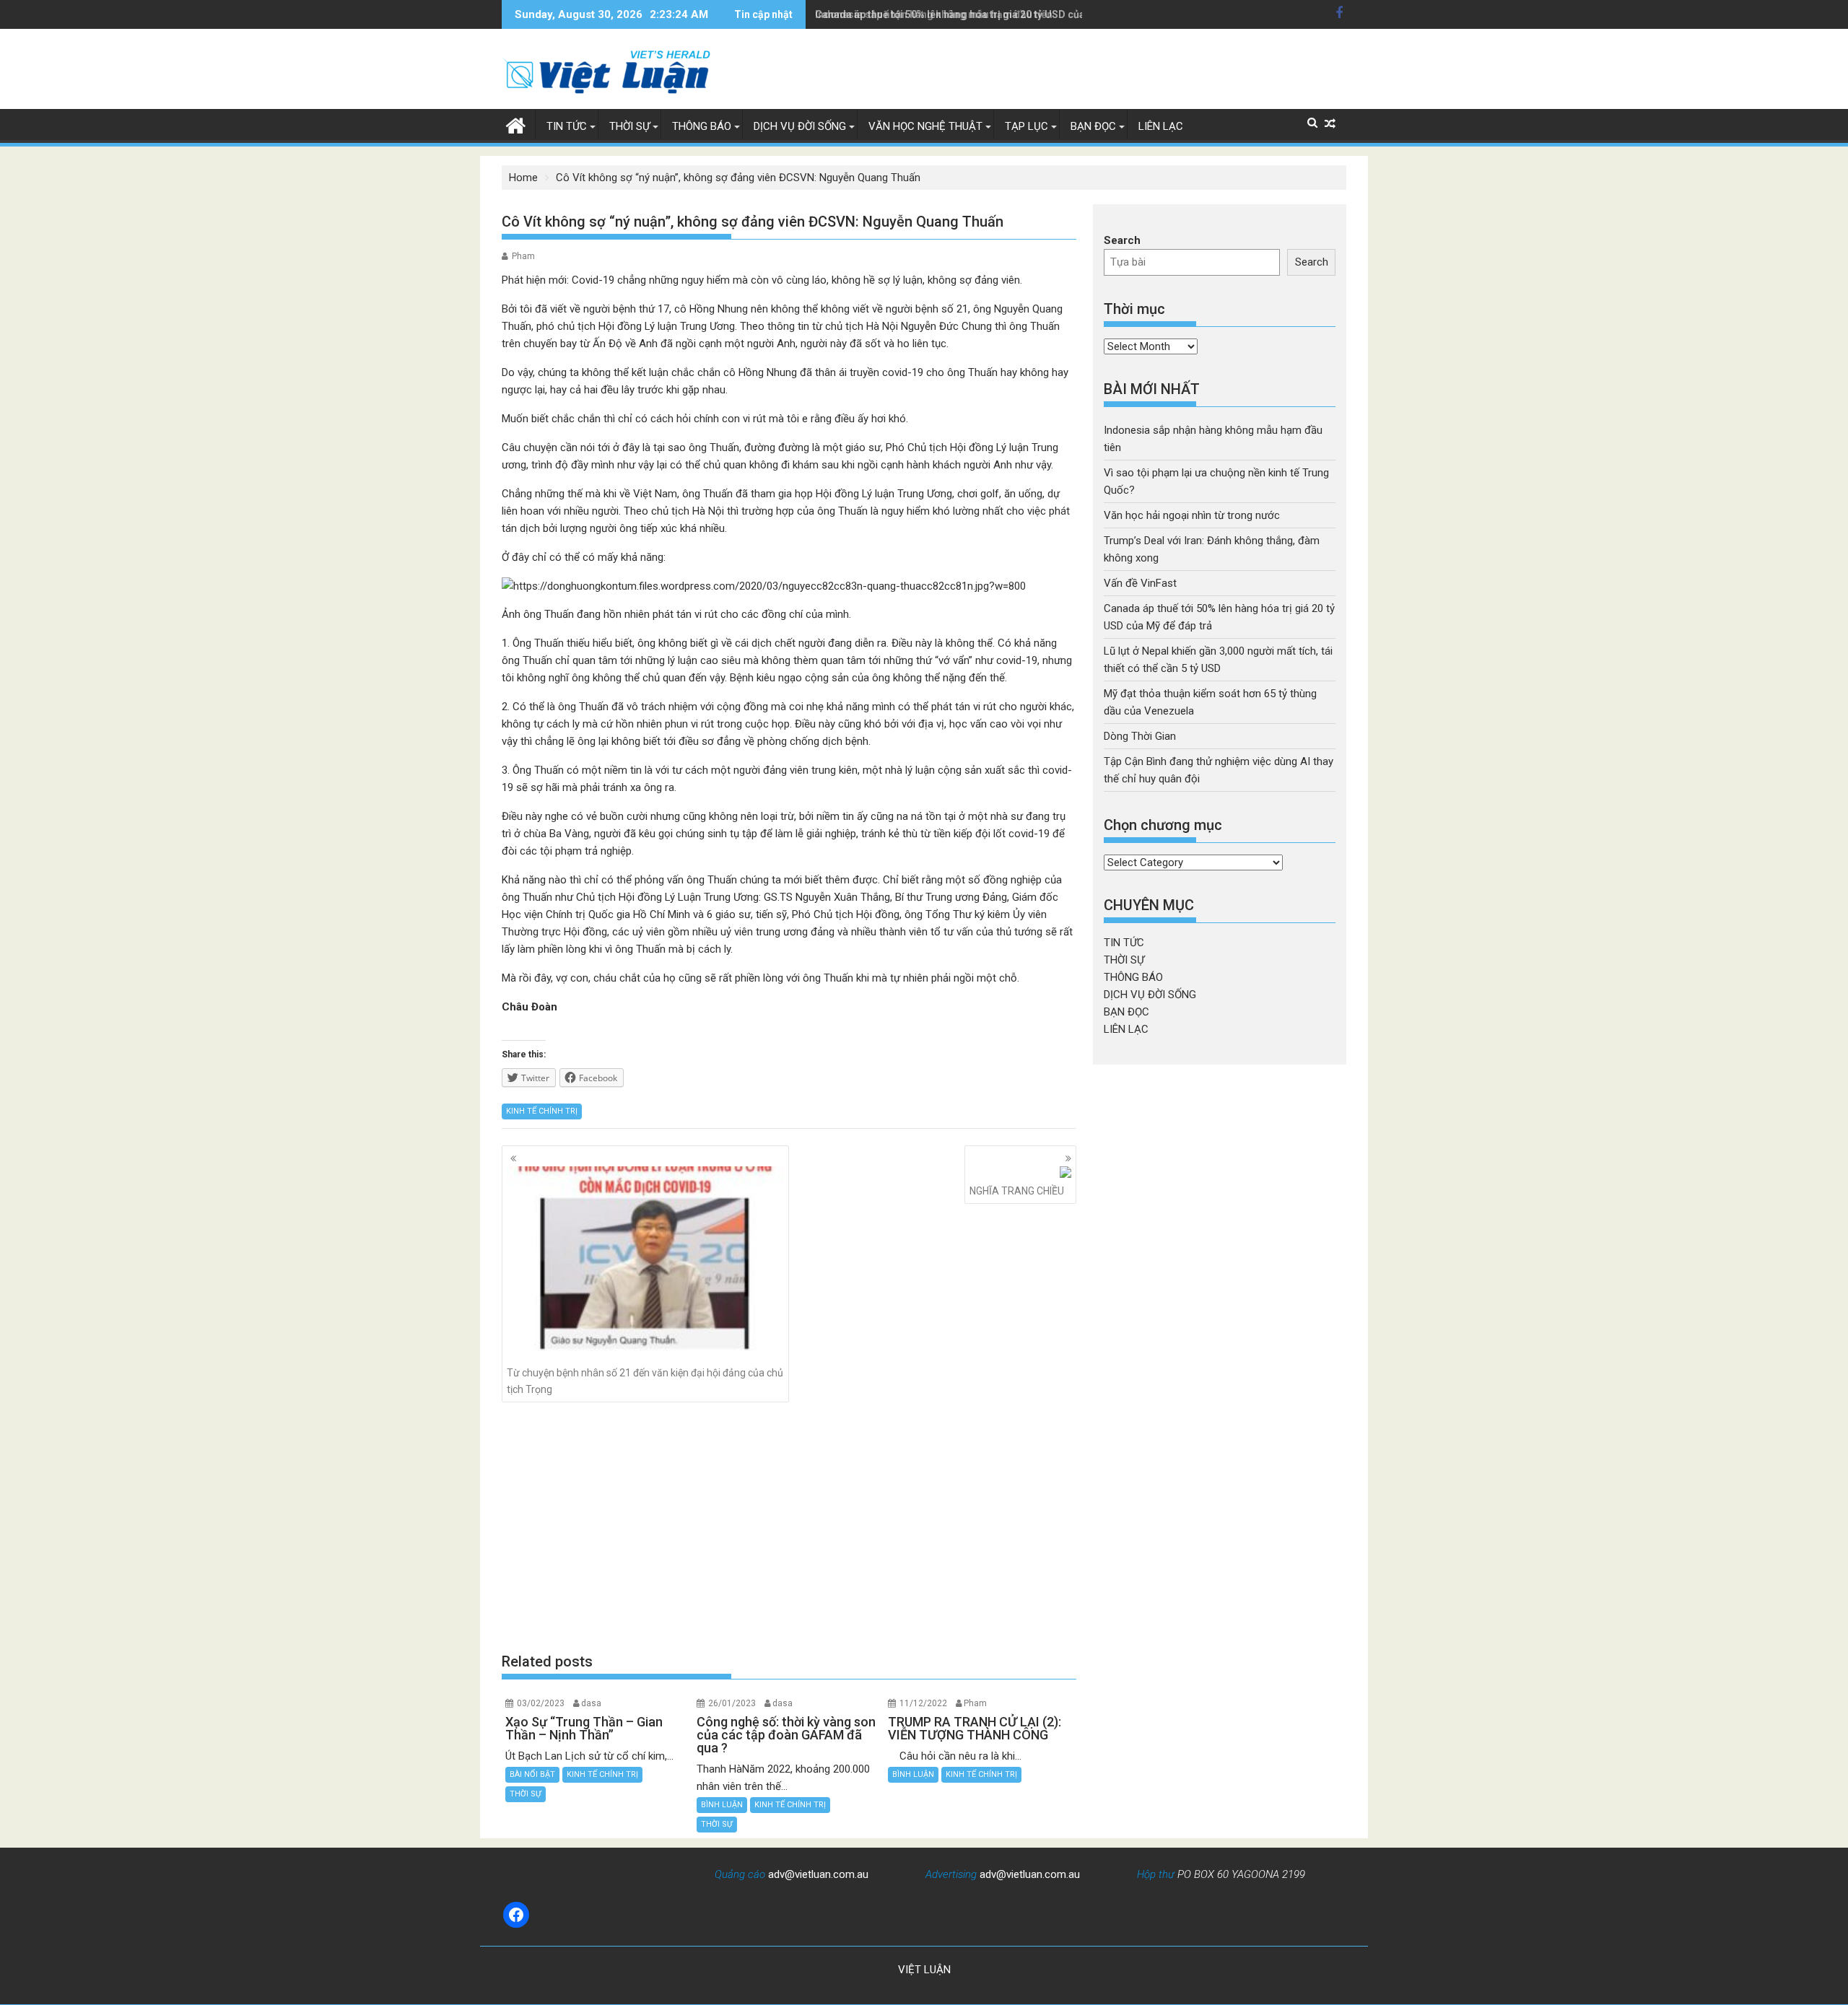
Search (1122, 240)
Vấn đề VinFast (1140, 583)
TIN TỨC (567, 126)
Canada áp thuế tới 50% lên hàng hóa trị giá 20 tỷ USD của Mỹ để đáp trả (984, 14)
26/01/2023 (732, 1703)
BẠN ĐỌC (1093, 126)
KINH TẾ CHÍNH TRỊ (542, 1111)
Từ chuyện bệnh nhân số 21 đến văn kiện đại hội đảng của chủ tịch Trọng (645, 1381)
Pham (523, 256)
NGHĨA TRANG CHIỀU (1017, 1191)
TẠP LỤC (1027, 126)
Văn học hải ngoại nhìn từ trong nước (1192, 515)
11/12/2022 (923, 1703)
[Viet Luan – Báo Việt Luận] (516, 124)
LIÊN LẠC (1161, 126)
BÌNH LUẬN (722, 1805)
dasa (591, 1703)
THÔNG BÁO (702, 126)
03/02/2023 (541, 1703)
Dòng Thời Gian (1140, 736)
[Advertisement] (789, 1527)
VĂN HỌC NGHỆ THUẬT (925, 126)
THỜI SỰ (629, 126)
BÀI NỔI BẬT (532, 1774)
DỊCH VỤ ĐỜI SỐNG (800, 126)
